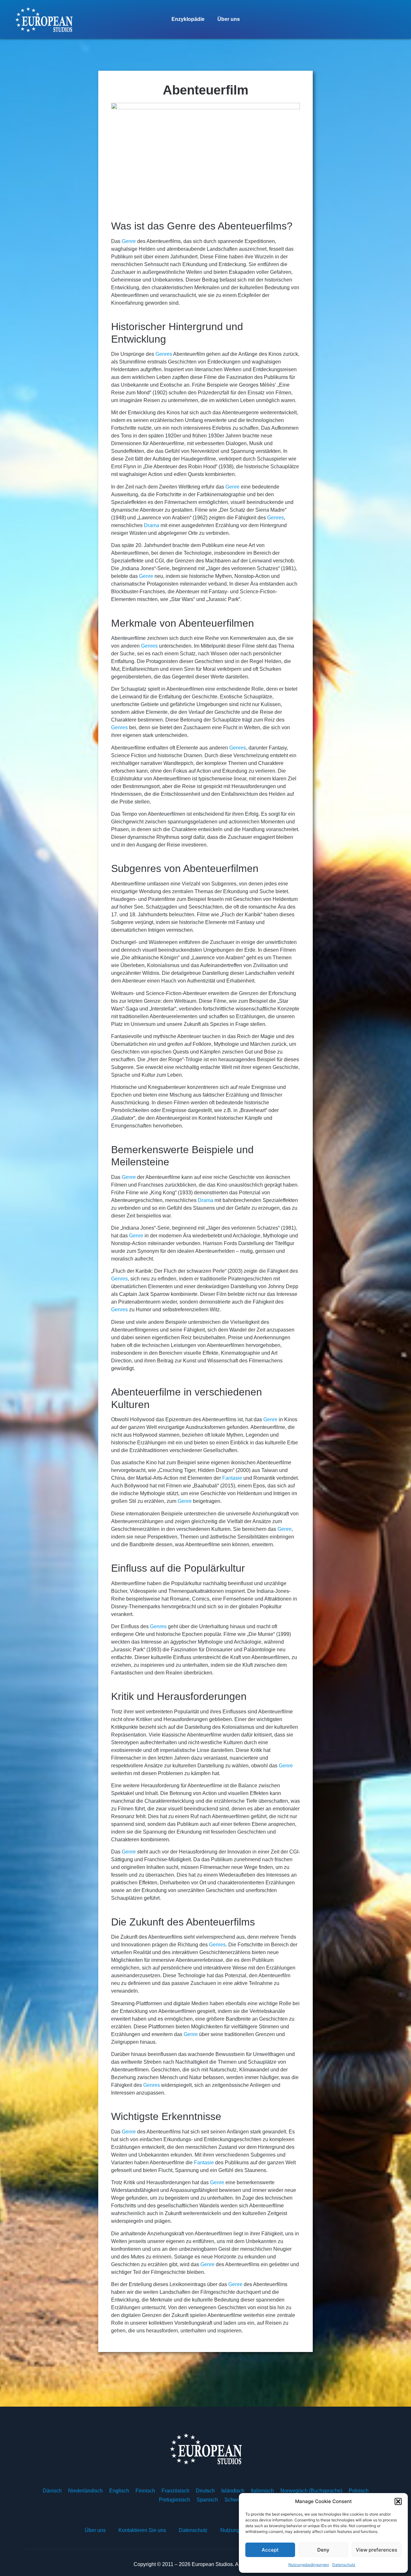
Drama (152, 525)
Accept (270, 2550)
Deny (323, 2550)
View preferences (376, 2550)
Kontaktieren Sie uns (142, 2530)
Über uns (229, 19)
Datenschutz (344, 2565)
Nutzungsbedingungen (309, 2565)
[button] (398, 2501)
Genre (129, 241)
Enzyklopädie (188, 19)
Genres (164, 354)
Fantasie (232, 1478)
